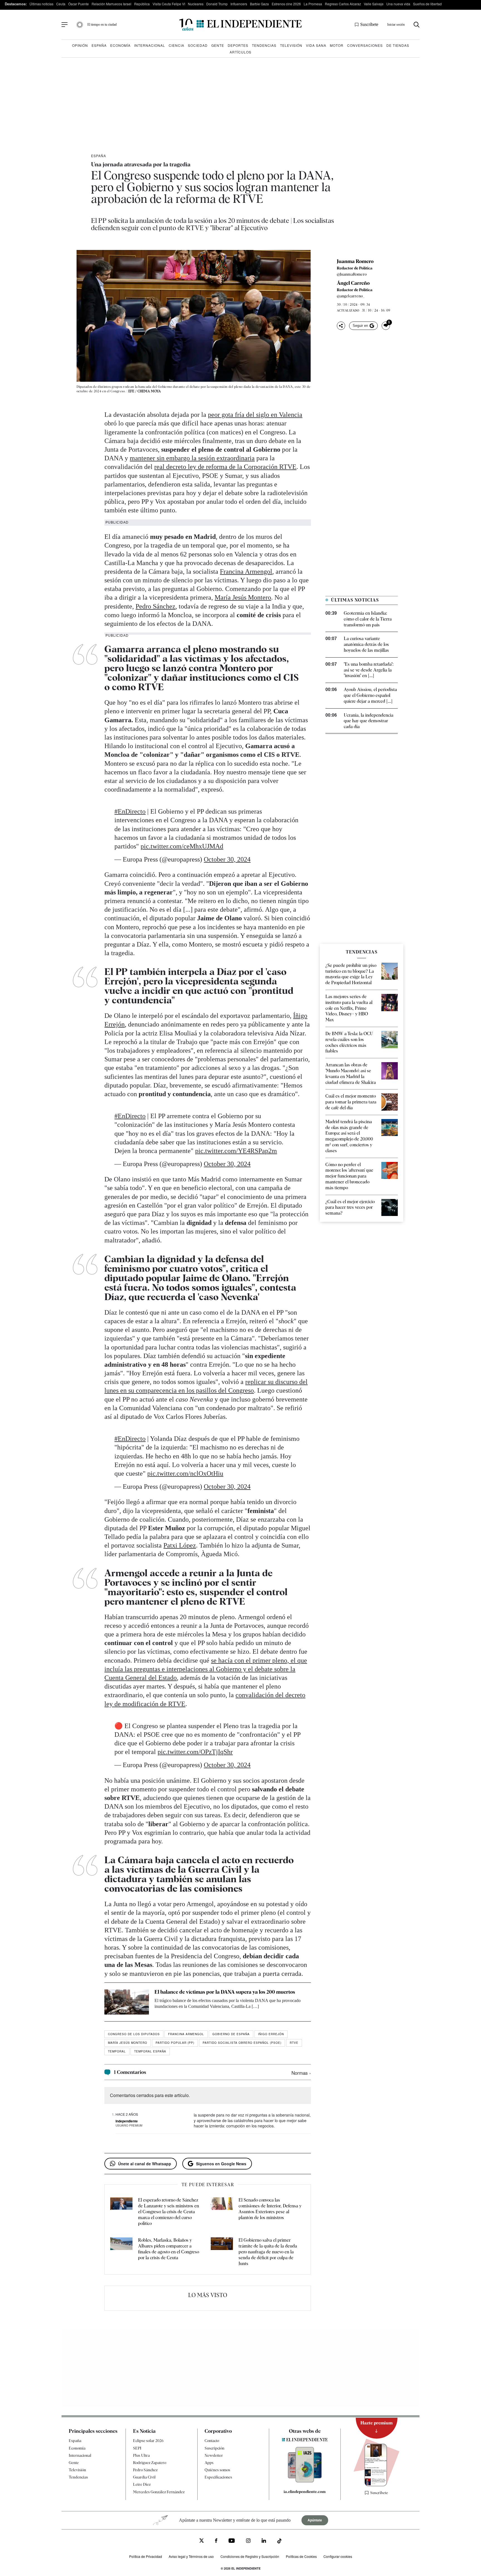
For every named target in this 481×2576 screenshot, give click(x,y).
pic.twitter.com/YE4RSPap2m (236, 1151)
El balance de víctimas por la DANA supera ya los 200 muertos (225, 1992)
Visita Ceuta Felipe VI (169, 4)
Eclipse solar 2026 (148, 2441)
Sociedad (198, 45)
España (99, 45)
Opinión (80, 45)
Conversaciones (365, 45)
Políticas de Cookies (301, 2556)
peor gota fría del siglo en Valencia (255, 415)
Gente (218, 45)
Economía (120, 45)
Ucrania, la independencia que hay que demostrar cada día (369, 721)
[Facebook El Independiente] (216, 2541)
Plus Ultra (141, 2455)
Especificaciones (218, 2477)
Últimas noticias (41, 4)
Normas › (301, 2073)
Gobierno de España (231, 2034)
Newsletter (214, 2455)
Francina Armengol (246, 571)
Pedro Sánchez (155, 606)
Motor (337, 45)
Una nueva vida (398, 4)
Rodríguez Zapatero (150, 2463)
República (142, 4)
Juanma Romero (355, 261)
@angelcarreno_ (351, 296)
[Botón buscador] (417, 25)
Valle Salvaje (374, 4)
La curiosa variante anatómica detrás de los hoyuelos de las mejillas (366, 644)
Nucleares (196, 4)
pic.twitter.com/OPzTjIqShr (195, 1752)
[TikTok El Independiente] (279, 2542)
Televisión (291, 45)
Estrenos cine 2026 (286, 4)
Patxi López (180, 1545)
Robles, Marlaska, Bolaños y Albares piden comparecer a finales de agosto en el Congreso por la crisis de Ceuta (169, 2249)
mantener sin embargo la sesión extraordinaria (192, 458)
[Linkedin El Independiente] (264, 2541)
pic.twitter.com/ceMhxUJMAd (182, 846)
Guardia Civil (144, 2477)
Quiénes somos (217, 2470)
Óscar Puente (78, 4)
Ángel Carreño (353, 283)
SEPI (137, 2448)
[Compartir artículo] (341, 326)
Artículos (240, 52)
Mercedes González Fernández (159, 2492)
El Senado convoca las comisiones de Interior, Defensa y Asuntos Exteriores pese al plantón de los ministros (270, 2209)
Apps (209, 2463)
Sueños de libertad (427, 4)
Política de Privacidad (146, 2556)
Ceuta (61, 4)
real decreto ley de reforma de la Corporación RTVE (225, 467)
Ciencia (176, 45)
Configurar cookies (338, 2556)
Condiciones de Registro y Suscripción (250, 2556)
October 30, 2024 (227, 859)
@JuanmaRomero (352, 274)
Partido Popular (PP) (175, 2043)
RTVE (294, 2043)
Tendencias (264, 45)
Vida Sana (316, 45)
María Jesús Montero (243, 597)
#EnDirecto (130, 811)
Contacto (212, 2441)
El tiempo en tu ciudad (102, 25)
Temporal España (150, 2051)
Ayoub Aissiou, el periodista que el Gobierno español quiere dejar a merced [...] (370, 695)
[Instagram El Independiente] (248, 2541)
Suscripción (214, 2448)
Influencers (239, 4)
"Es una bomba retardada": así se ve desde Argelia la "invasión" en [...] (369, 670)
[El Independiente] (240, 25)
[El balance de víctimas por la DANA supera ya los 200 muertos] (127, 2002)
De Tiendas (398, 45)
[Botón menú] (65, 25)
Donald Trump (217, 4)
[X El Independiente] (202, 2541)
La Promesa (313, 4)
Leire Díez (142, 2484)
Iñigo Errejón (271, 2034)
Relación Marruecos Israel (111, 4)
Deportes (238, 45)
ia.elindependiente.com (305, 2492)
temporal (117, 2051)
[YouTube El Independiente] (232, 2541)
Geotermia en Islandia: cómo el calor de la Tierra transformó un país (368, 619)
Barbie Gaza (259, 4)
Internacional (150, 45)
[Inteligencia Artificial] (305, 2481)
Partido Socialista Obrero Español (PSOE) (242, 2043)
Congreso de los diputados (134, 2034)
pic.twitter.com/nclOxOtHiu (185, 1473)
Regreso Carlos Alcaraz (343, 4)
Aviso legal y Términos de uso (191, 2556)
